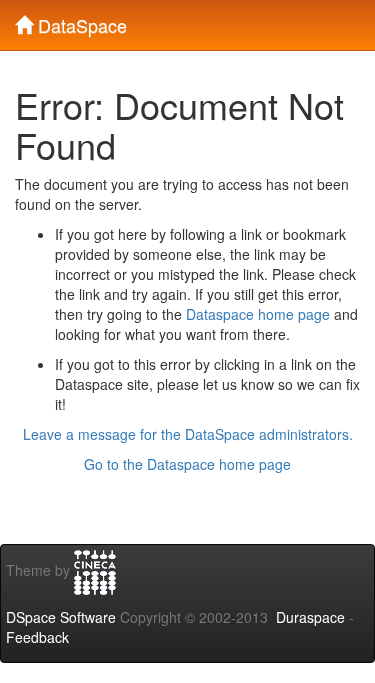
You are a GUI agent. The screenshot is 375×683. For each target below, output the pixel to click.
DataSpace (80, 21)
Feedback (37, 637)
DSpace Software (61, 617)
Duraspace (310, 617)
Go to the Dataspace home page (187, 464)
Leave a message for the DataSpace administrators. (188, 434)
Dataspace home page (258, 314)
